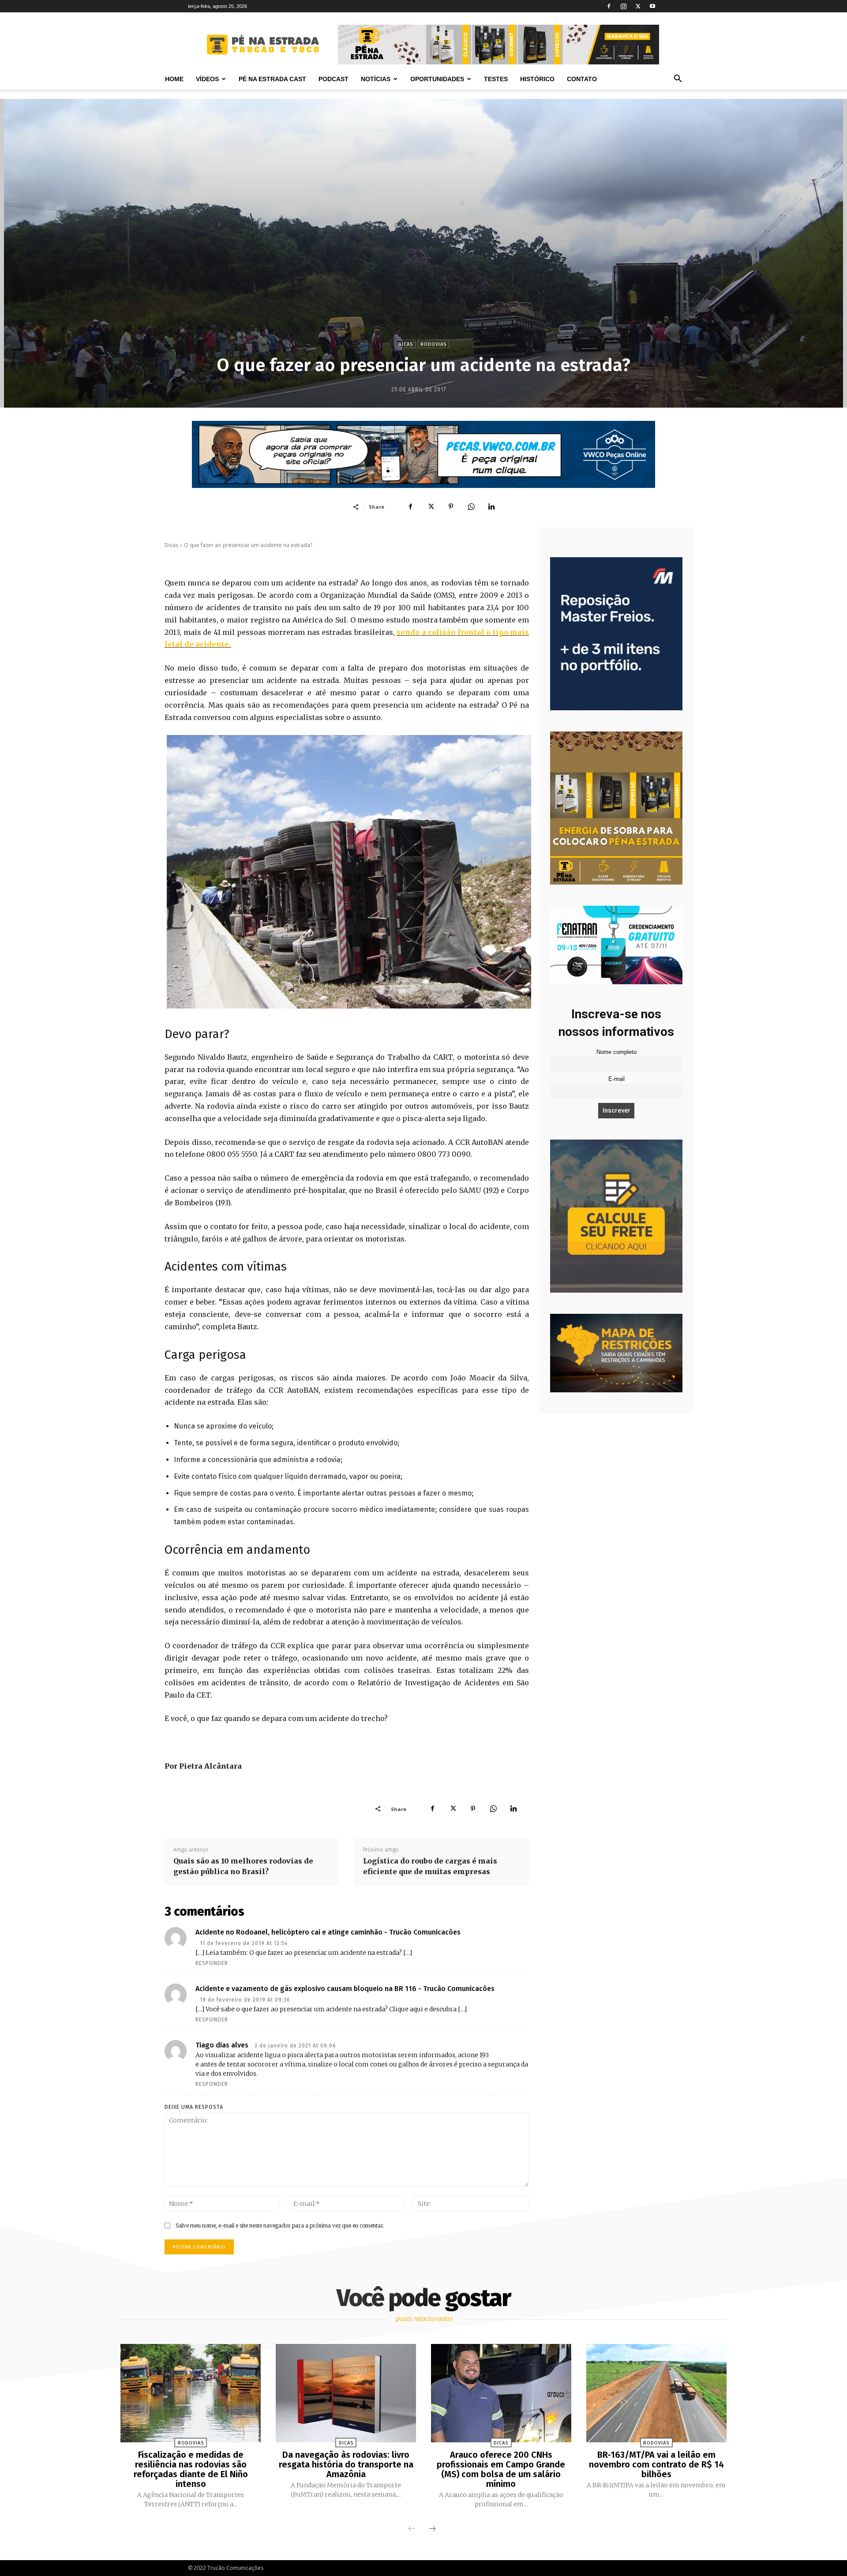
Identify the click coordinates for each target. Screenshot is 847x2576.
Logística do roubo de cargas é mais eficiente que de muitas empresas (430, 1866)
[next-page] (432, 2529)
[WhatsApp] (471, 506)
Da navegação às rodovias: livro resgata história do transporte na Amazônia (346, 2464)
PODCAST (334, 79)
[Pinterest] (451, 506)
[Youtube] (652, 6)
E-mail (617, 1079)
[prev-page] (412, 2529)
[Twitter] (638, 6)
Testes (496, 79)
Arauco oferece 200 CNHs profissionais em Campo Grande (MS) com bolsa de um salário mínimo (501, 2469)
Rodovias (433, 344)
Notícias (376, 79)
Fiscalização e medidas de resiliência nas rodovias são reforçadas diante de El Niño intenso (191, 2469)
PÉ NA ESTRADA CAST (272, 79)
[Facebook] (609, 6)
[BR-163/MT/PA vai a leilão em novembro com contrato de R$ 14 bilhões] (656, 2393)
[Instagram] (623, 6)
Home (174, 79)
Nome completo (617, 1052)
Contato (582, 79)
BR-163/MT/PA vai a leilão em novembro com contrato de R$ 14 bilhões (656, 2464)
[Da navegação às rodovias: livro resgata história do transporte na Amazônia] (346, 2393)
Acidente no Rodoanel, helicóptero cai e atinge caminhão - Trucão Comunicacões (328, 1932)
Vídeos (207, 79)
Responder (212, 1963)
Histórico (537, 79)
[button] (678, 80)
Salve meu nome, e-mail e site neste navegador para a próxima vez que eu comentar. (280, 2225)
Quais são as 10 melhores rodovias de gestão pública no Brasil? (243, 1866)
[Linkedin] (491, 506)
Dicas (406, 344)
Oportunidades (437, 79)
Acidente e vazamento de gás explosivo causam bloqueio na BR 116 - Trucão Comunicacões (345, 1989)
